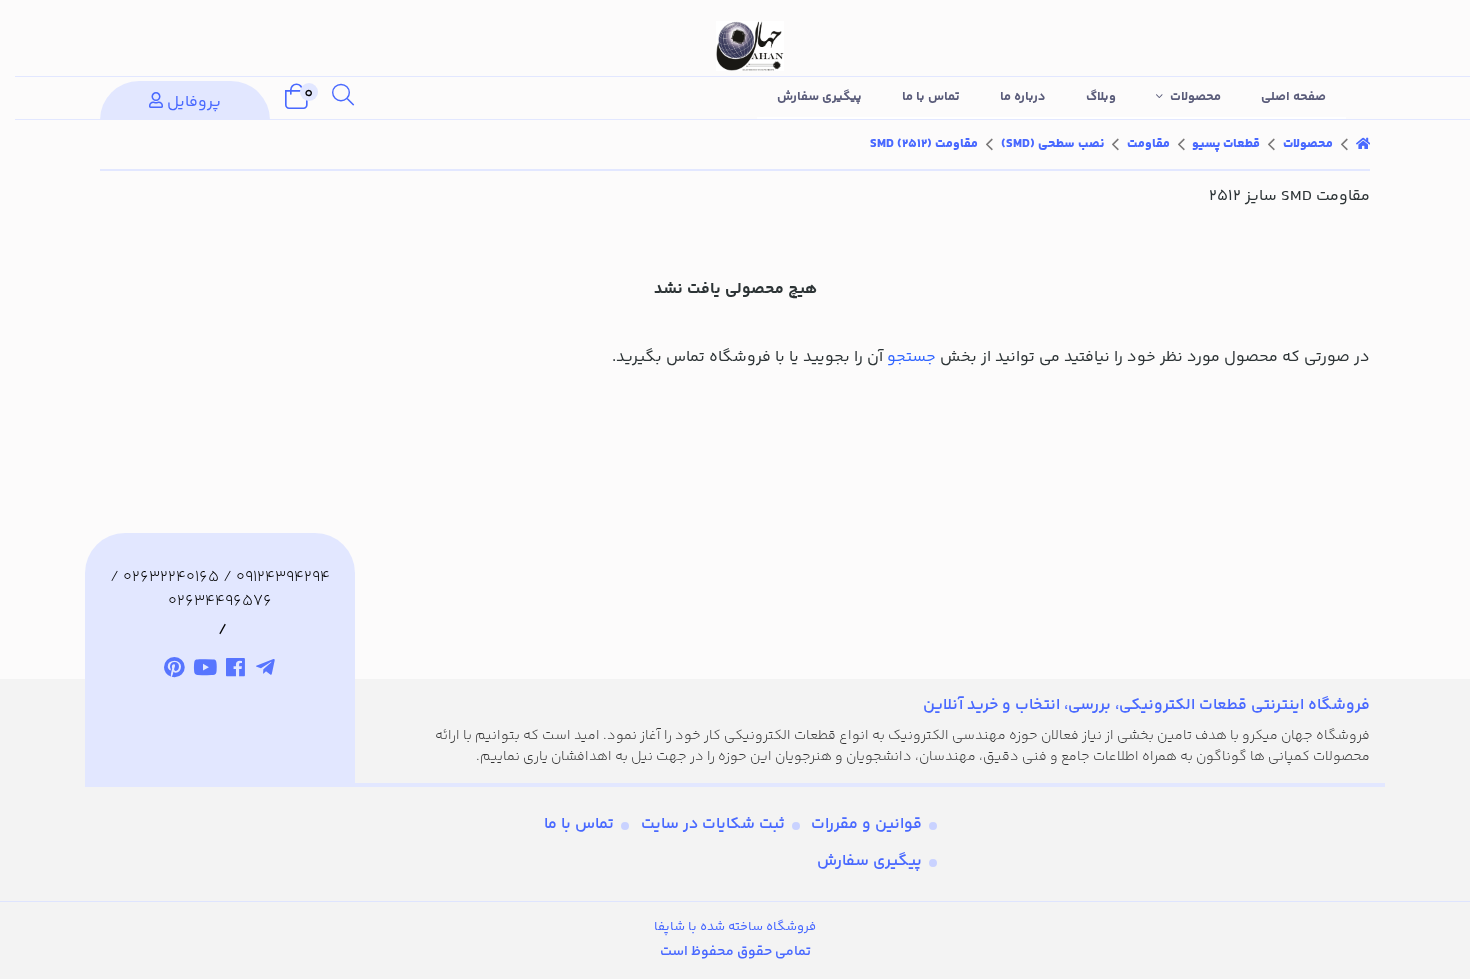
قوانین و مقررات (866, 824)
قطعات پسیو (1226, 144)
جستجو (911, 357)
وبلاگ (1101, 97)
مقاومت (1148, 144)
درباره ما (1023, 97)
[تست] (266, 670)
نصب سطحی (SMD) (1052, 144)
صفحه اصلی (1293, 97)
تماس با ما (931, 97)
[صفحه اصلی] (1363, 144)
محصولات (1195, 97)
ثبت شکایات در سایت (713, 824)
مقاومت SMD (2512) (924, 144)
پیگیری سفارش (819, 97)
